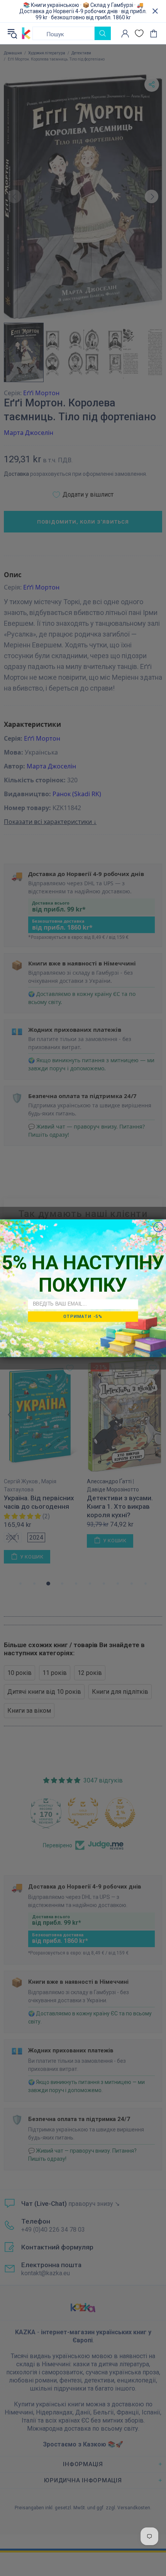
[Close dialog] (158, 1227)
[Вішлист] (139, 33)
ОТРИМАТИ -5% (83, 1316)
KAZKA (26, 34)
